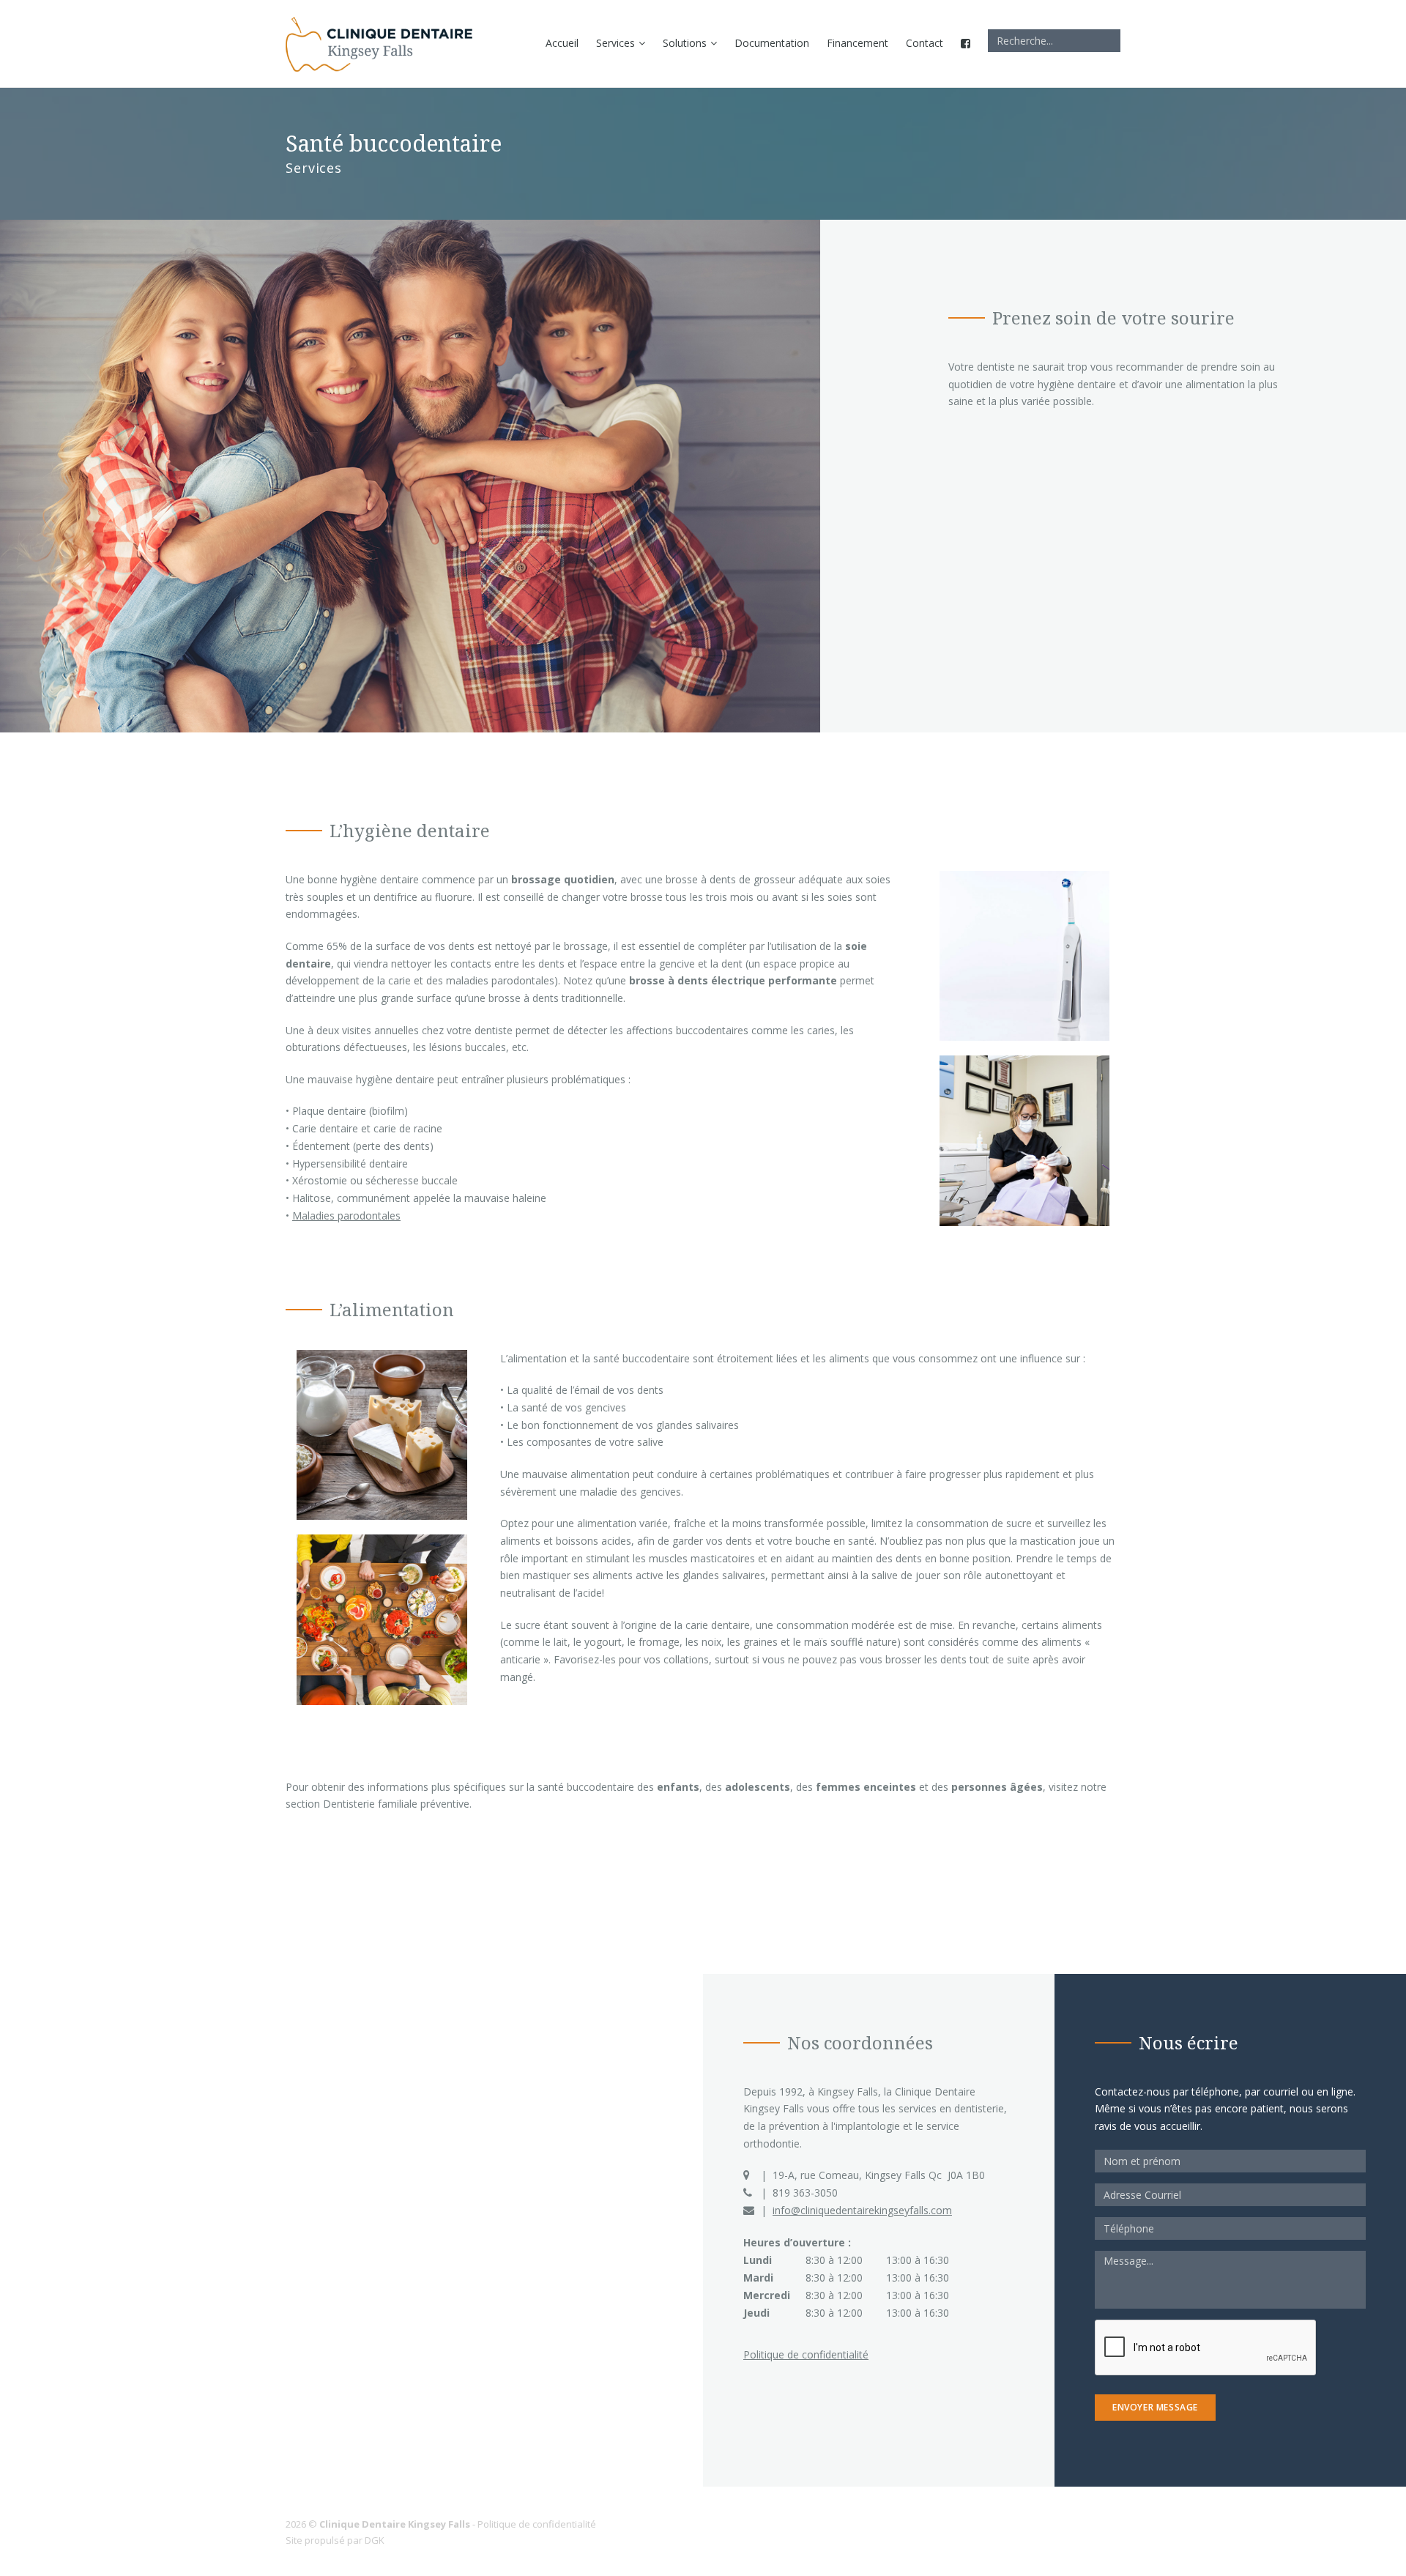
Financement (858, 43)
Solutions (685, 43)
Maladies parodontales (346, 1215)
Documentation (772, 43)
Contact (925, 43)
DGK (375, 2540)
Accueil (562, 43)
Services (615, 43)
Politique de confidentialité (806, 2354)
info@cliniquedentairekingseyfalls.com (862, 2210)
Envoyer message (1155, 2407)
